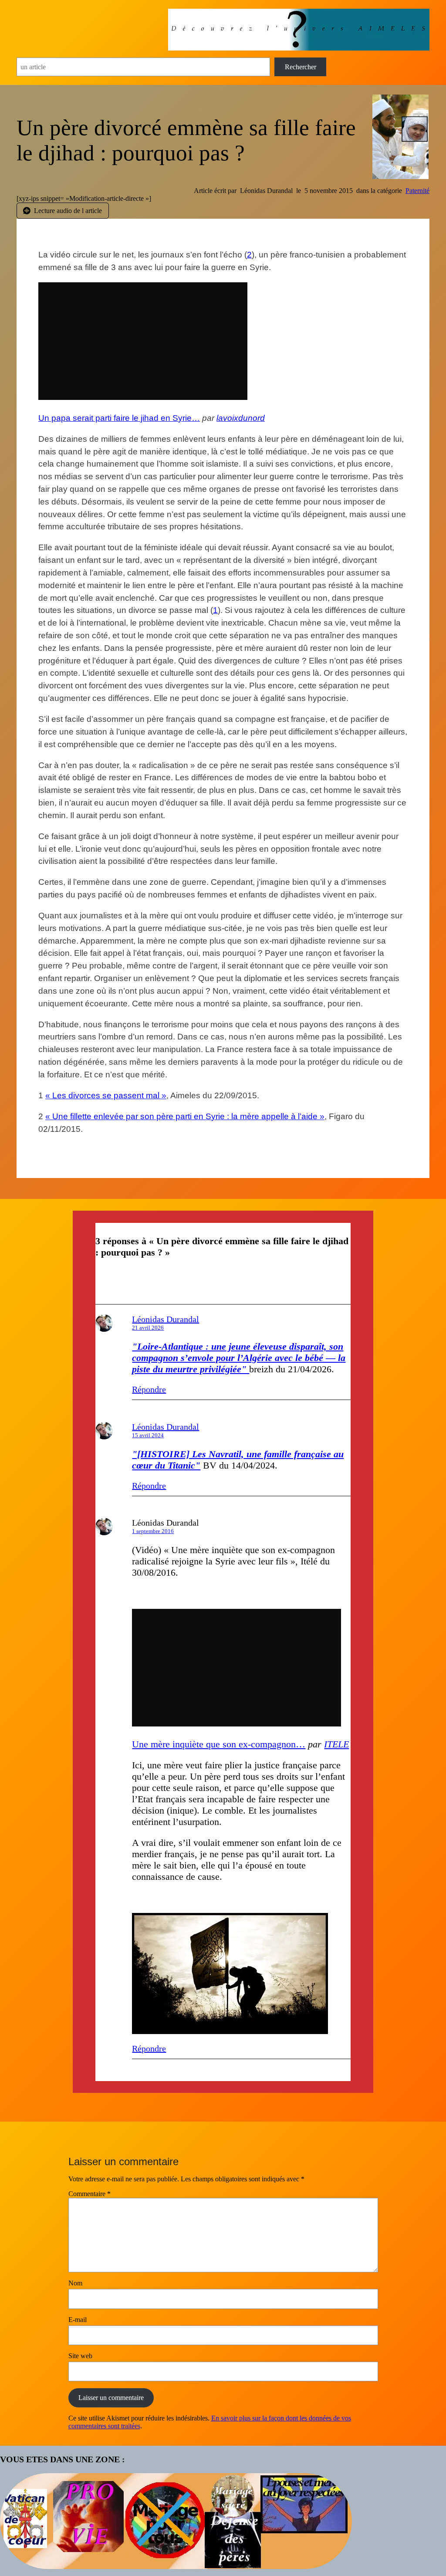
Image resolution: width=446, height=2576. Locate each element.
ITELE (336, 1744)
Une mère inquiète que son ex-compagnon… (219, 1744)
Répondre (149, 1389)
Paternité (417, 191)
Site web (80, 2356)
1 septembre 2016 (153, 1531)
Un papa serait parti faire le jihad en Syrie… (119, 418)
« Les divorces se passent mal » (106, 1095)
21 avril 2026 (148, 1328)
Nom (75, 2283)
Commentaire (90, 2194)
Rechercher (301, 67)
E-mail (78, 2320)
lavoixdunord (241, 418)
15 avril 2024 (148, 1435)
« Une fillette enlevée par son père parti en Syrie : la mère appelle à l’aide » (185, 1116)
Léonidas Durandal (166, 1319)
